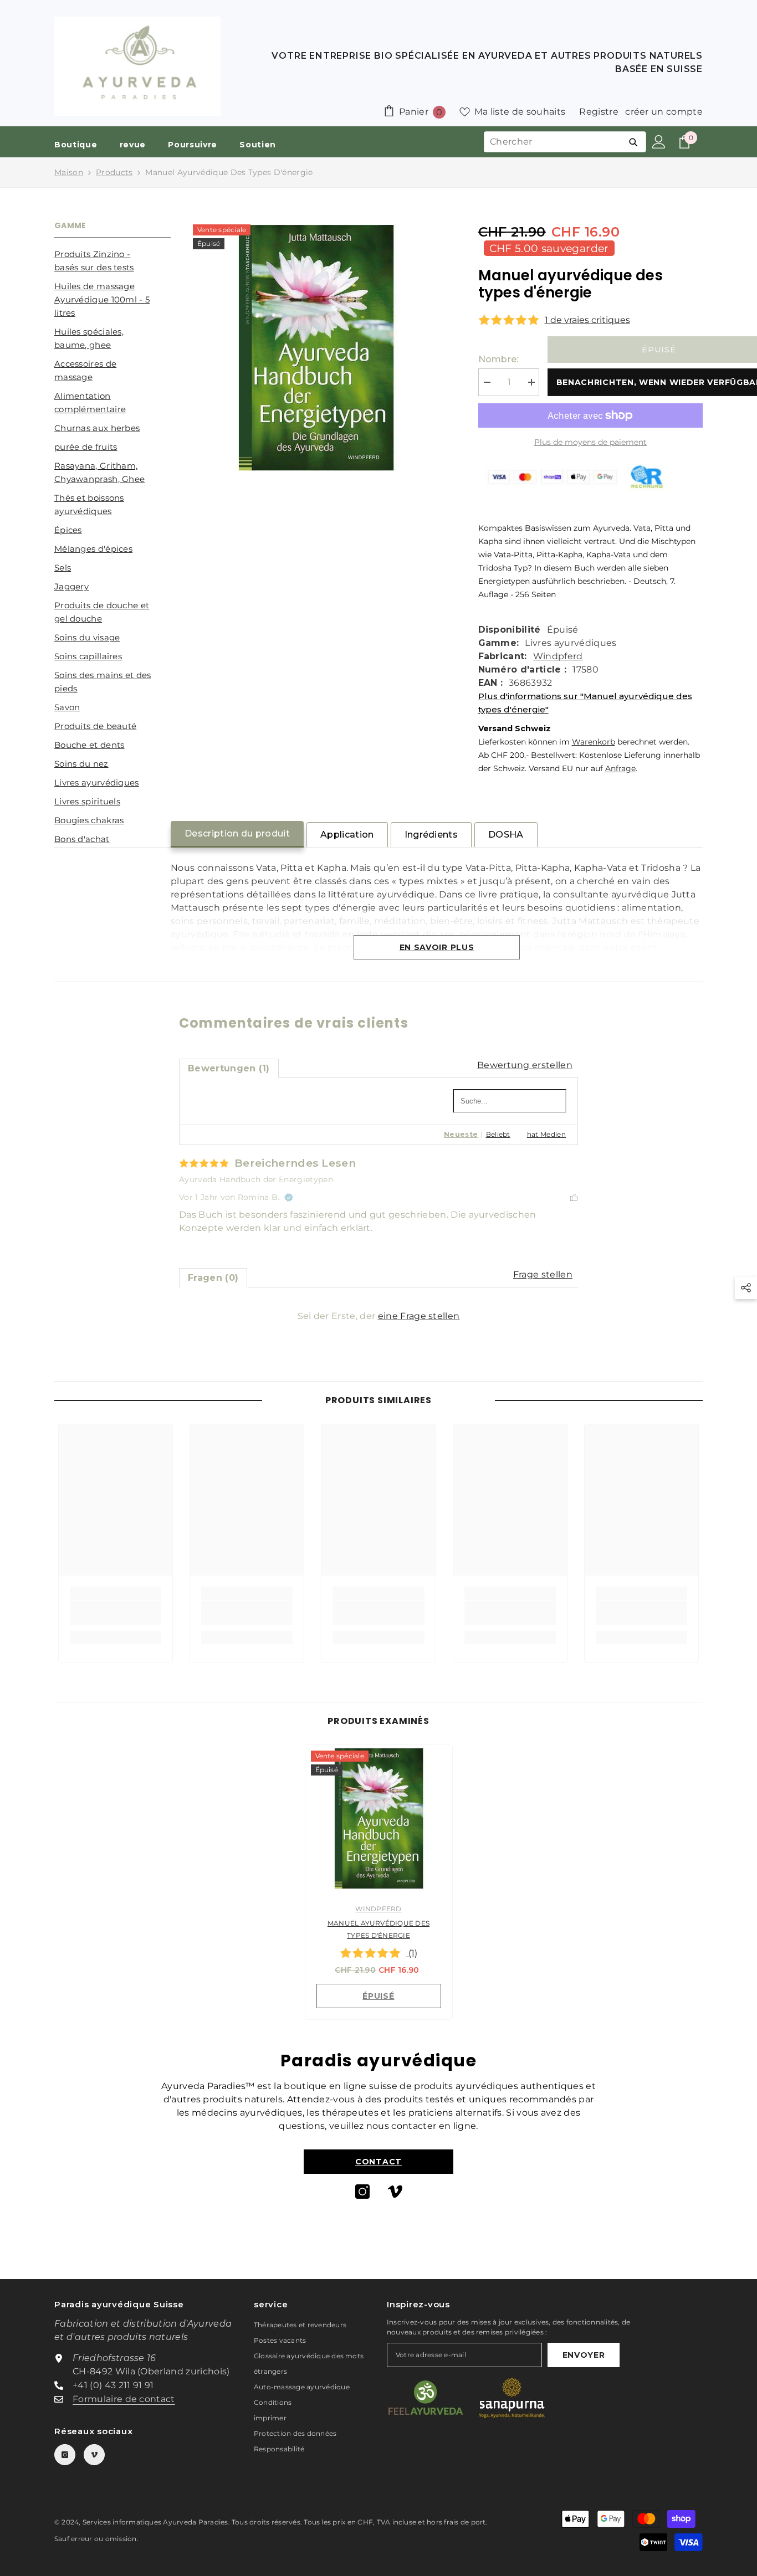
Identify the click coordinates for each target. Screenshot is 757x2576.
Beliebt (498, 1134)
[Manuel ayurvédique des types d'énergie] (379, 1818)
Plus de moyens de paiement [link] (590, 442)
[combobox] (553, 142)
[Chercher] (633, 142)
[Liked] (574, 1197)
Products (114, 172)
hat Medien (546, 1134)
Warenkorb (594, 742)
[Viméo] (395, 2192)
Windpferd (558, 656)
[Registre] (659, 142)
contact (378, 2162)
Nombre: (498, 359)
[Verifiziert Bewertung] (289, 1197)
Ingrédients (431, 835)
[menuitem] (112, 261)
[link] (116, 1613)
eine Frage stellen (419, 1316)
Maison (69, 172)
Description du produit (237, 833)
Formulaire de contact (124, 2399)
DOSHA (506, 835)
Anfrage (620, 768)
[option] (379, 1885)
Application (347, 835)
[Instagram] (362, 2192)
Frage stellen (543, 1274)
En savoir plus (437, 947)
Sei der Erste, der (379, 1316)
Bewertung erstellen (525, 1065)
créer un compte (664, 112)
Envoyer (584, 2355)
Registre (599, 112)
